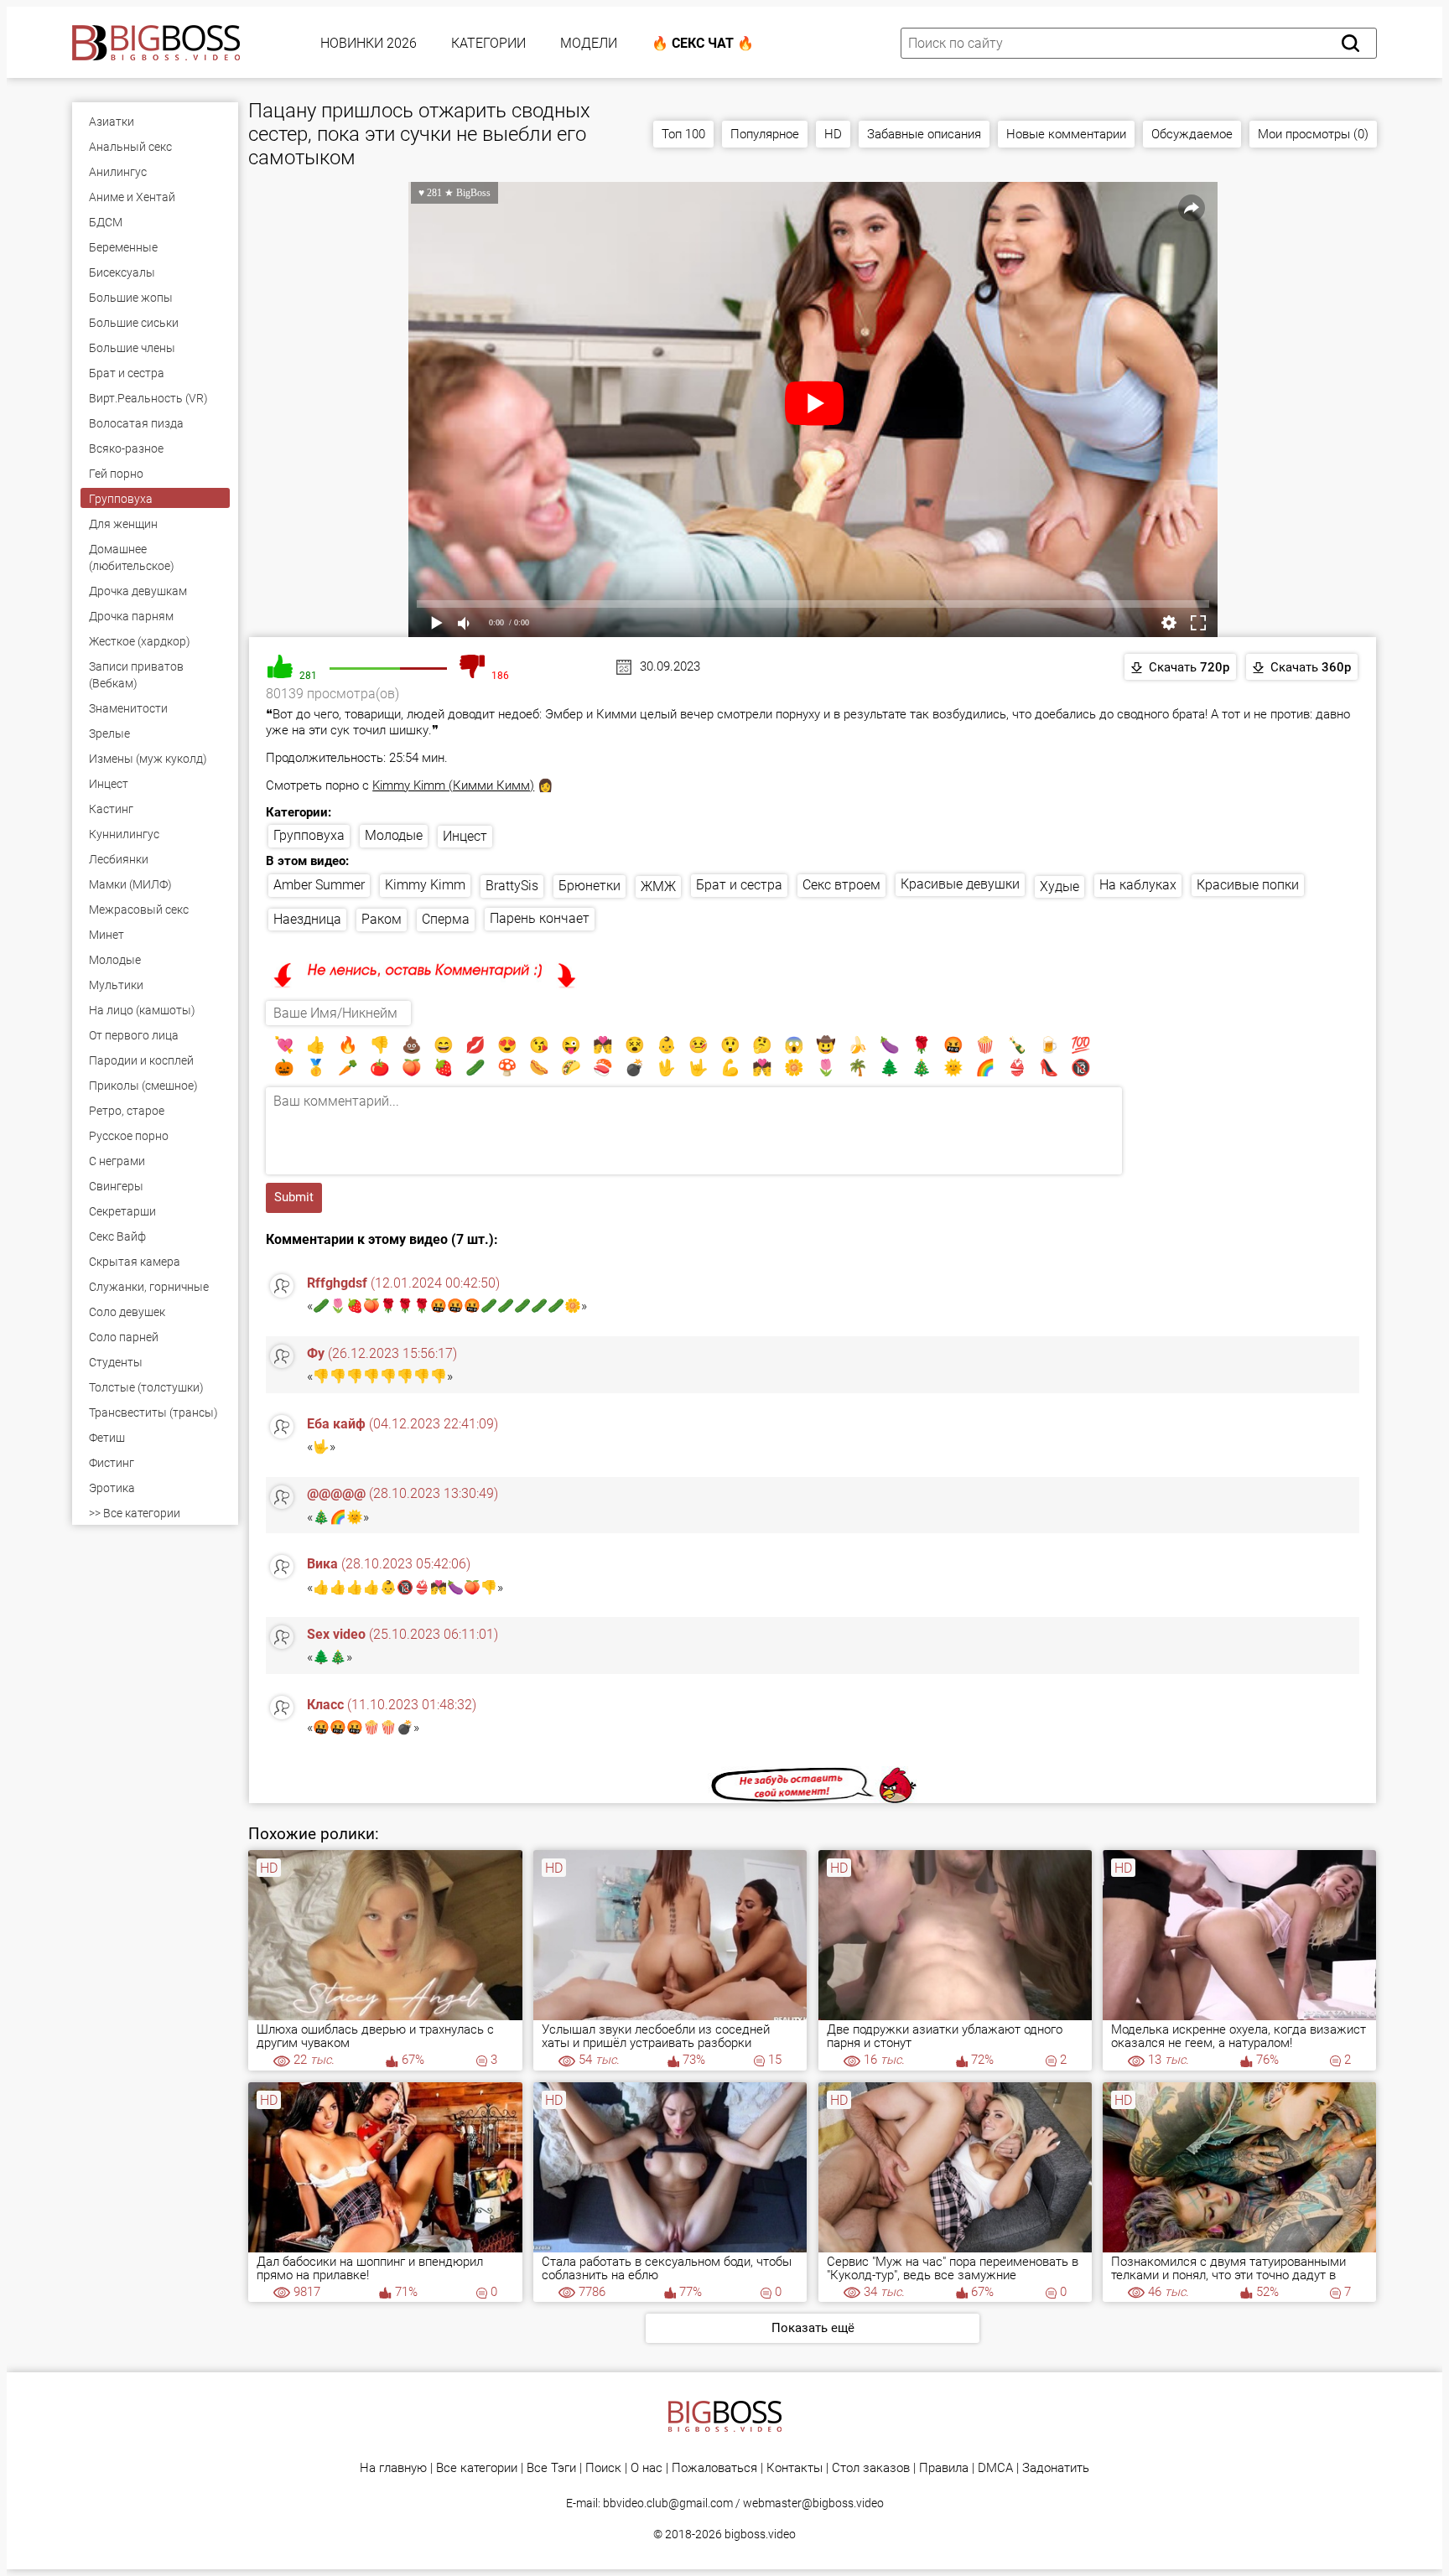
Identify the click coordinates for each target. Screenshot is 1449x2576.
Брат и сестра (739, 885)
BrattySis (512, 886)
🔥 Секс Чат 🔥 (703, 43)
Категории (488, 43)
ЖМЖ (658, 886)
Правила (944, 2468)
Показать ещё (813, 2328)
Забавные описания (924, 134)
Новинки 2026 (369, 43)
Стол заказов (871, 2468)
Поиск (603, 2468)
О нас (647, 2468)
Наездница (307, 919)
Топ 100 (683, 134)
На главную (393, 2468)
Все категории (477, 2468)
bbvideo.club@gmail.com (668, 2503)
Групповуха (309, 835)
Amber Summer (319, 885)
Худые (1059, 886)
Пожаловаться (714, 2468)
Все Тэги (551, 2468)
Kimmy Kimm (425, 885)
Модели (589, 43)
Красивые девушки (960, 884)
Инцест (465, 836)
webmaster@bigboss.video (813, 2503)
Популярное (765, 134)
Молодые (394, 835)
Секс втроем (841, 885)
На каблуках (1138, 885)
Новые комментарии (1066, 134)
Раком (382, 919)
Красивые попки (1248, 885)
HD (833, 134)
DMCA (995, 2468)
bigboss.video (760, 2534)
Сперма (446, 919)
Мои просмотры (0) (1313, 134)
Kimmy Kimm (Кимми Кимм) (453, 785)
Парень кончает (540, 918)
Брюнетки (589, 886)
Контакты (795, 2468)
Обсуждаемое (1192, 134)
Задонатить (1056, 2468)
